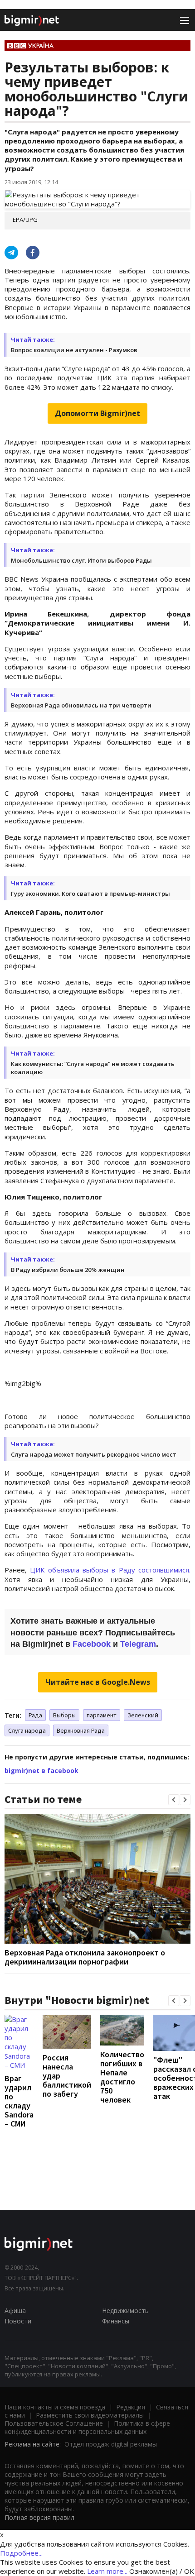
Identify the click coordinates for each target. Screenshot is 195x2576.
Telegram (138, 1644)
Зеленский (143, 1715)
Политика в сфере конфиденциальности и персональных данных (87, 2427)
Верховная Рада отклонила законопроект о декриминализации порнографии (85, 1957)
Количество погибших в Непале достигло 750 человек (122, 2077)
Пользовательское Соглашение (54, 2423)
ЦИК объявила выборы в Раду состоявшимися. (109, 1570)
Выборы (64, 1715)
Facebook (92, 1644)
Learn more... (107, 2571)
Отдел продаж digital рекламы (111, 2444)
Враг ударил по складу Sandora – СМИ (19, 2101)
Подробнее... (21, 2553)
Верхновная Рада (81, 1730)
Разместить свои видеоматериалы (90, 2415)
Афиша (15, 2311)
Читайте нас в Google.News (98, 1682)
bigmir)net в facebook (41, 1771)
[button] (174, 1800)
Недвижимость (125, 2311)
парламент (102, 1715)
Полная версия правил (39, 2517)
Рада (35, 1715)
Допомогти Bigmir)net (97, 413)
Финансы (116, 2321)
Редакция (131, 2407)
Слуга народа (27, 1730)
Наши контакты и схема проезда (55, 2407)
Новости (18, 2321)
